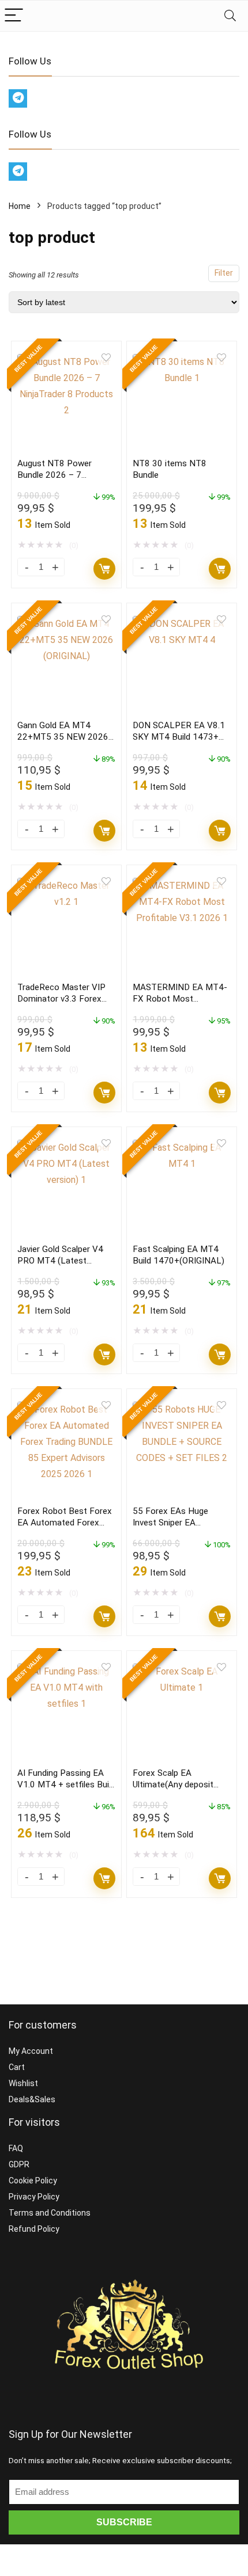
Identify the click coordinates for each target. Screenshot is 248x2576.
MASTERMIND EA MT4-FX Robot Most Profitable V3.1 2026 (180, 999)
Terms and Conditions (50, 2213)
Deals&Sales (32, 2099)
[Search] (230, 16)
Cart (17, 2067)
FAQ (16, 2148)
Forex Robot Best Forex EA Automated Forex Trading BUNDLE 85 (65, 1523)
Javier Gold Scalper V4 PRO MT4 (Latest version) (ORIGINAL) (60, 1261)
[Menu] (14, 16)
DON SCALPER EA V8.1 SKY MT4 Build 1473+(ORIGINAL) (179, 737)
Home (20, 206)
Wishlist (23, 2083)
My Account (31, 2051)
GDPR (19, 2164)
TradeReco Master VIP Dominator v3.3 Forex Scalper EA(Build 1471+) (64, 999)
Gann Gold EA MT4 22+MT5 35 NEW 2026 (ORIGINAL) (63, 737)
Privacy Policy (34, 2197)
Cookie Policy (33, 2181)
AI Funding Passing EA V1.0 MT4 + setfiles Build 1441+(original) (66, 1784)
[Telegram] (18, 98)
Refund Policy (34, 2229)
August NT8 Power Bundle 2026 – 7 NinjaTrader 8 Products (62, 475)
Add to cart (104, 569)
